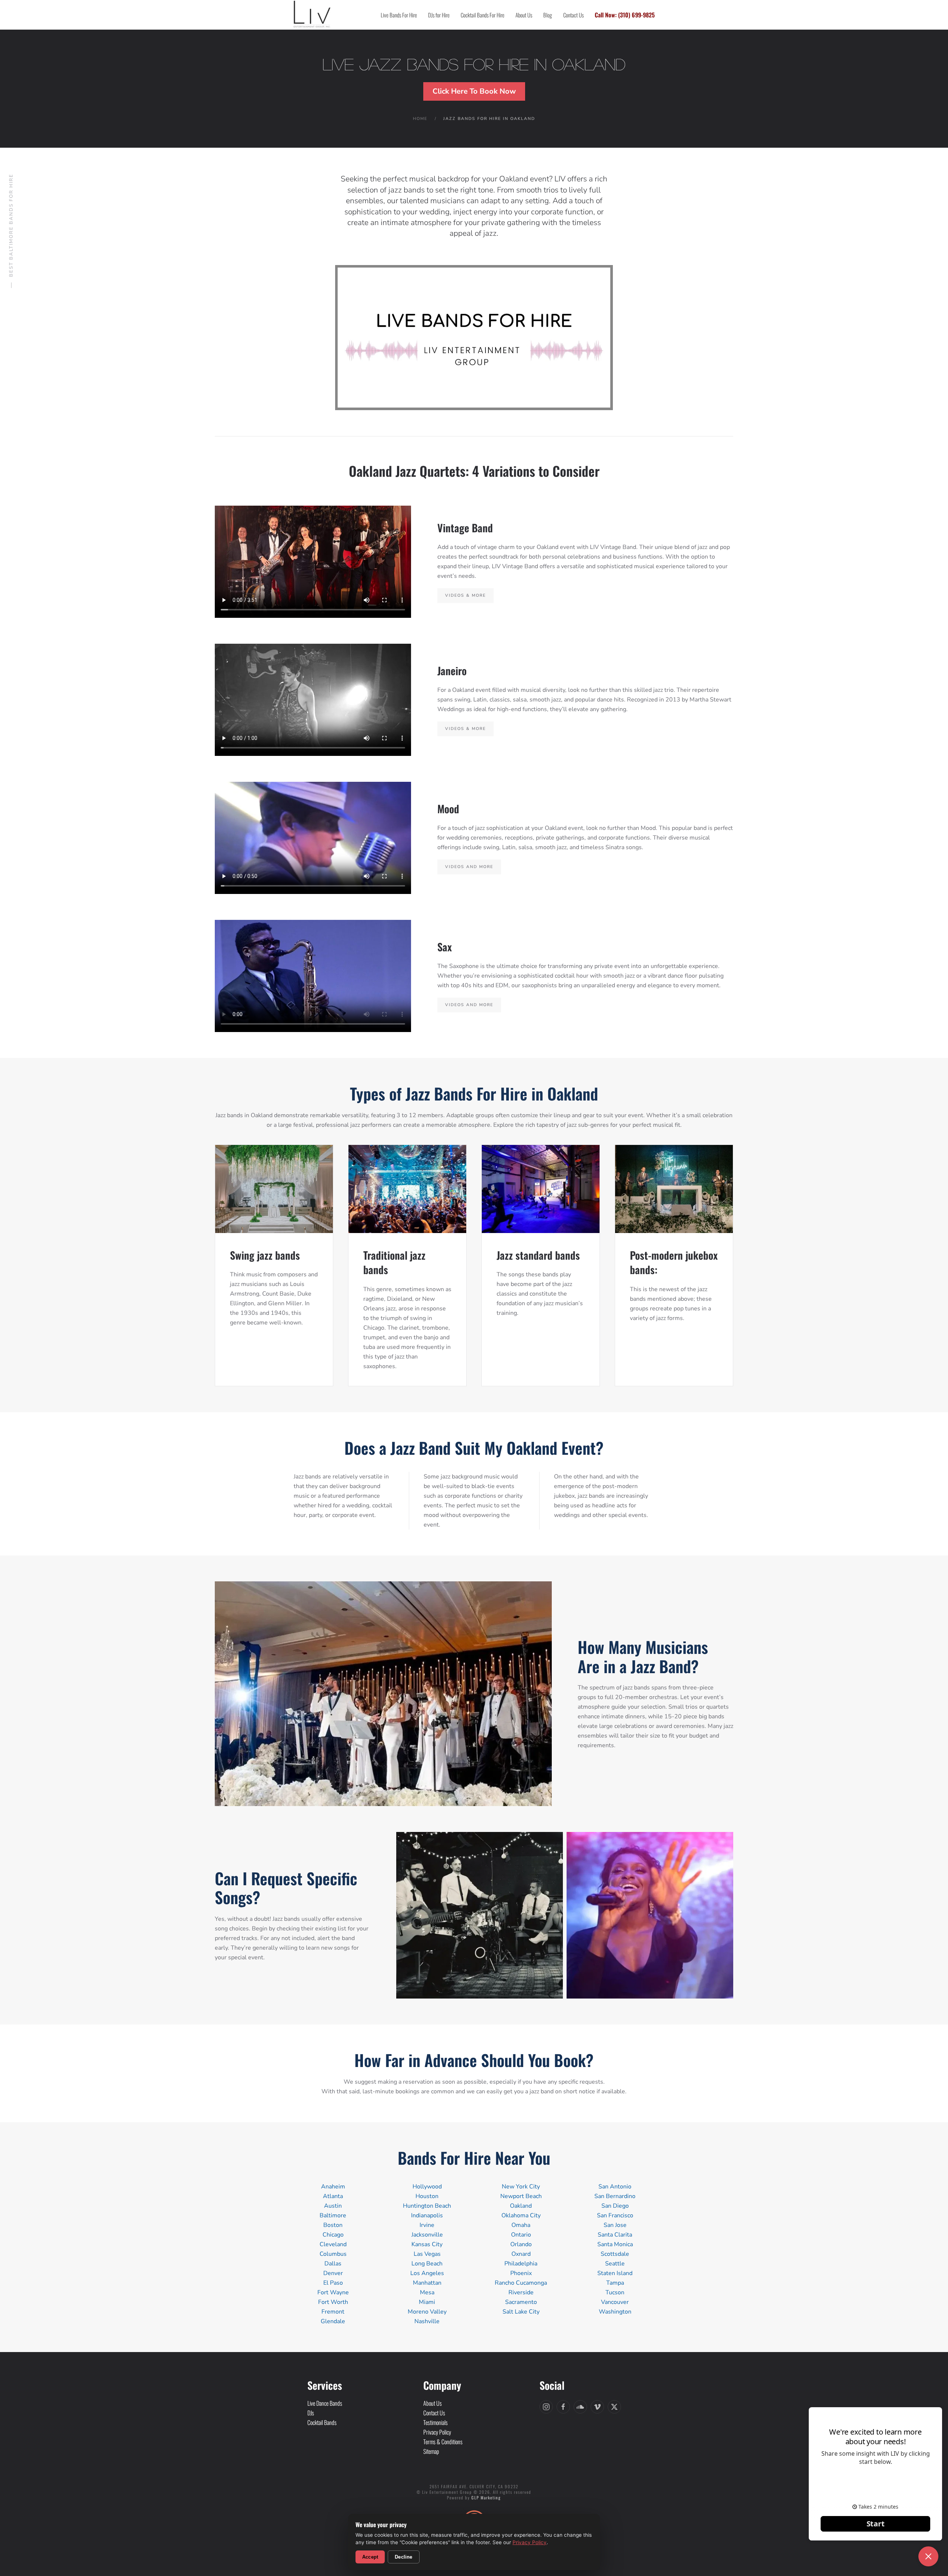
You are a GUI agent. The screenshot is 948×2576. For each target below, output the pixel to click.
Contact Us (573, 15)
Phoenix (521, 2273)
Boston (333, 2225)
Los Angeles (427, 2273)
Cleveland (333, 2244)
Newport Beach (521, 2196)
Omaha (521, 2225)
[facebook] (563, 2407)
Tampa (615, 2283)
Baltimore (333, 2215)
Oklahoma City (521, 2215)
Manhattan (427, 2283)
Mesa (427, 2292)
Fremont (333, 2312)
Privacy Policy (530, 2542)
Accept (370, 2557)
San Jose (615, 2225)
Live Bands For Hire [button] (399, 15)
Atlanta (333, 2196)
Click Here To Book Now (474, 91)
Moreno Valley (427, 2312)
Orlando (521, 2244)
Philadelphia (521, 2264)
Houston (427, 2196)
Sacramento (521, 2302)
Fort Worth (333, 2302)
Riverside (521, 2292)
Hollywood (427, 2187)
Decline (403, 2557)
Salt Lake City (521, 2312)
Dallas (333, 2264)
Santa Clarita (615, 2235)
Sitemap (431, 2451)
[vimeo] (597, 2407)
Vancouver (615, 2302)
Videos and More (469, 867)
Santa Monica (615, 2244)
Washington (615, 2312)
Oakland (521, 2206)
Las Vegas (427, 2254)
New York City (521, 2187)
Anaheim (333, 2187)
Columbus (333, 2254)
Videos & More (465, 595)
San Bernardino (615, 2196)
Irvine (427, 2225)
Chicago (333, 2235)
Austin (333, 2206)
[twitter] (614, 2407)
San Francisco (615, 2215)
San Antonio (615, 2187)
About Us (524, 15)
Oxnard (521, 2254)
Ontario (521, 2235)
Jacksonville (427, 2235)
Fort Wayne (333, 2292)
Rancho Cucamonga (521, 2283)
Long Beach (427, 2264)
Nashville (427, 2321)
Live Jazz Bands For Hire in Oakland (474, 65)
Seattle (615, 2264)
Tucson (615, 2292)
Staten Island (615, 2273)
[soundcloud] (580, 2407)
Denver (333, 2273)
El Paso (333, 2283)
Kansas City (427, 2244)
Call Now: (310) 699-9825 (625, 15)
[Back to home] (312, 15)
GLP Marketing (486, 2498)
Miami (427, 2302)
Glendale (333, 2321)
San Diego (615, 2206)
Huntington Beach (427, 2206)
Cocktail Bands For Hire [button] (483, 15)
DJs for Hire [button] (439, 15)
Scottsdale (615, 2254)
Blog (548, 15)
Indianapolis (427, 2215)
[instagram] (546, 2407)
